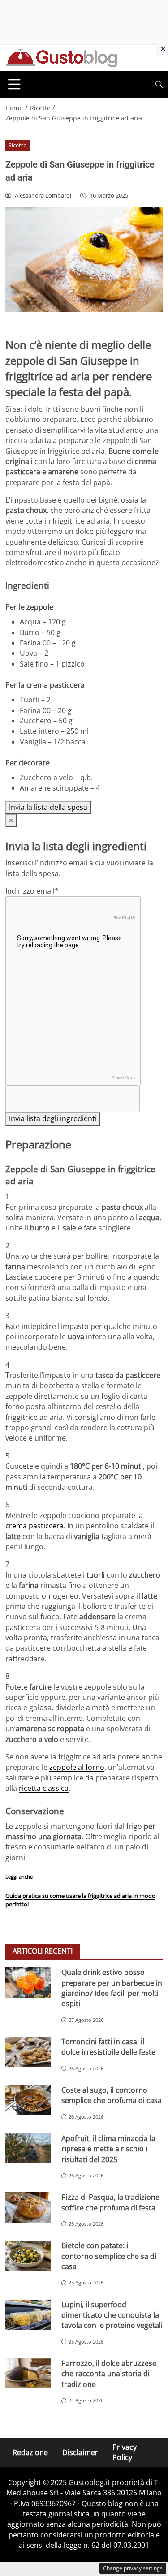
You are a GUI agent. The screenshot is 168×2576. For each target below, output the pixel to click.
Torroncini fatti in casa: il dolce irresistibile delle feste (108, 2047)
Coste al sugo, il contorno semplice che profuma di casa (112, 2095)
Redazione (30, 2452)
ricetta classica (44, 1788)
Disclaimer (80, 2452)
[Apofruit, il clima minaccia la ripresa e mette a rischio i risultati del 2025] (28, 2148)
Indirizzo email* (32, 891)
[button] (159, 84)
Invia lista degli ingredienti (53, 1118)
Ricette (17, 145)
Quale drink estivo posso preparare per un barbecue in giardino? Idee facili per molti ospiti (112, 1988)
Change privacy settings (133, 2568)
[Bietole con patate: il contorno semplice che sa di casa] (28, 2256)
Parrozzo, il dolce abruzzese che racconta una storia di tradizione (109, 2374)
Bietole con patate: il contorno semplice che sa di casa (109, 2256)
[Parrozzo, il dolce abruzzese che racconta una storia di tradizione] (28, 2373)
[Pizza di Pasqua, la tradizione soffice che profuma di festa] (28, 2207)
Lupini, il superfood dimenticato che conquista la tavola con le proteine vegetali (112, 2315)
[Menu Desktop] (14, 84)
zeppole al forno (77, 1767)
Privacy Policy (125, 2452)
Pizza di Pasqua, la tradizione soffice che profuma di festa (110, 2202)
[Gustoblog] (61, 57)
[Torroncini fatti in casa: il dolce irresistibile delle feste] (28, 2052)
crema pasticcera (34, 1526)
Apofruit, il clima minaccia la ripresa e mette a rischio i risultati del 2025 (108, 2149)
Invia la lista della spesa (48, 807)
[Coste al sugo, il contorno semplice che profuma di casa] (28, 2100)
